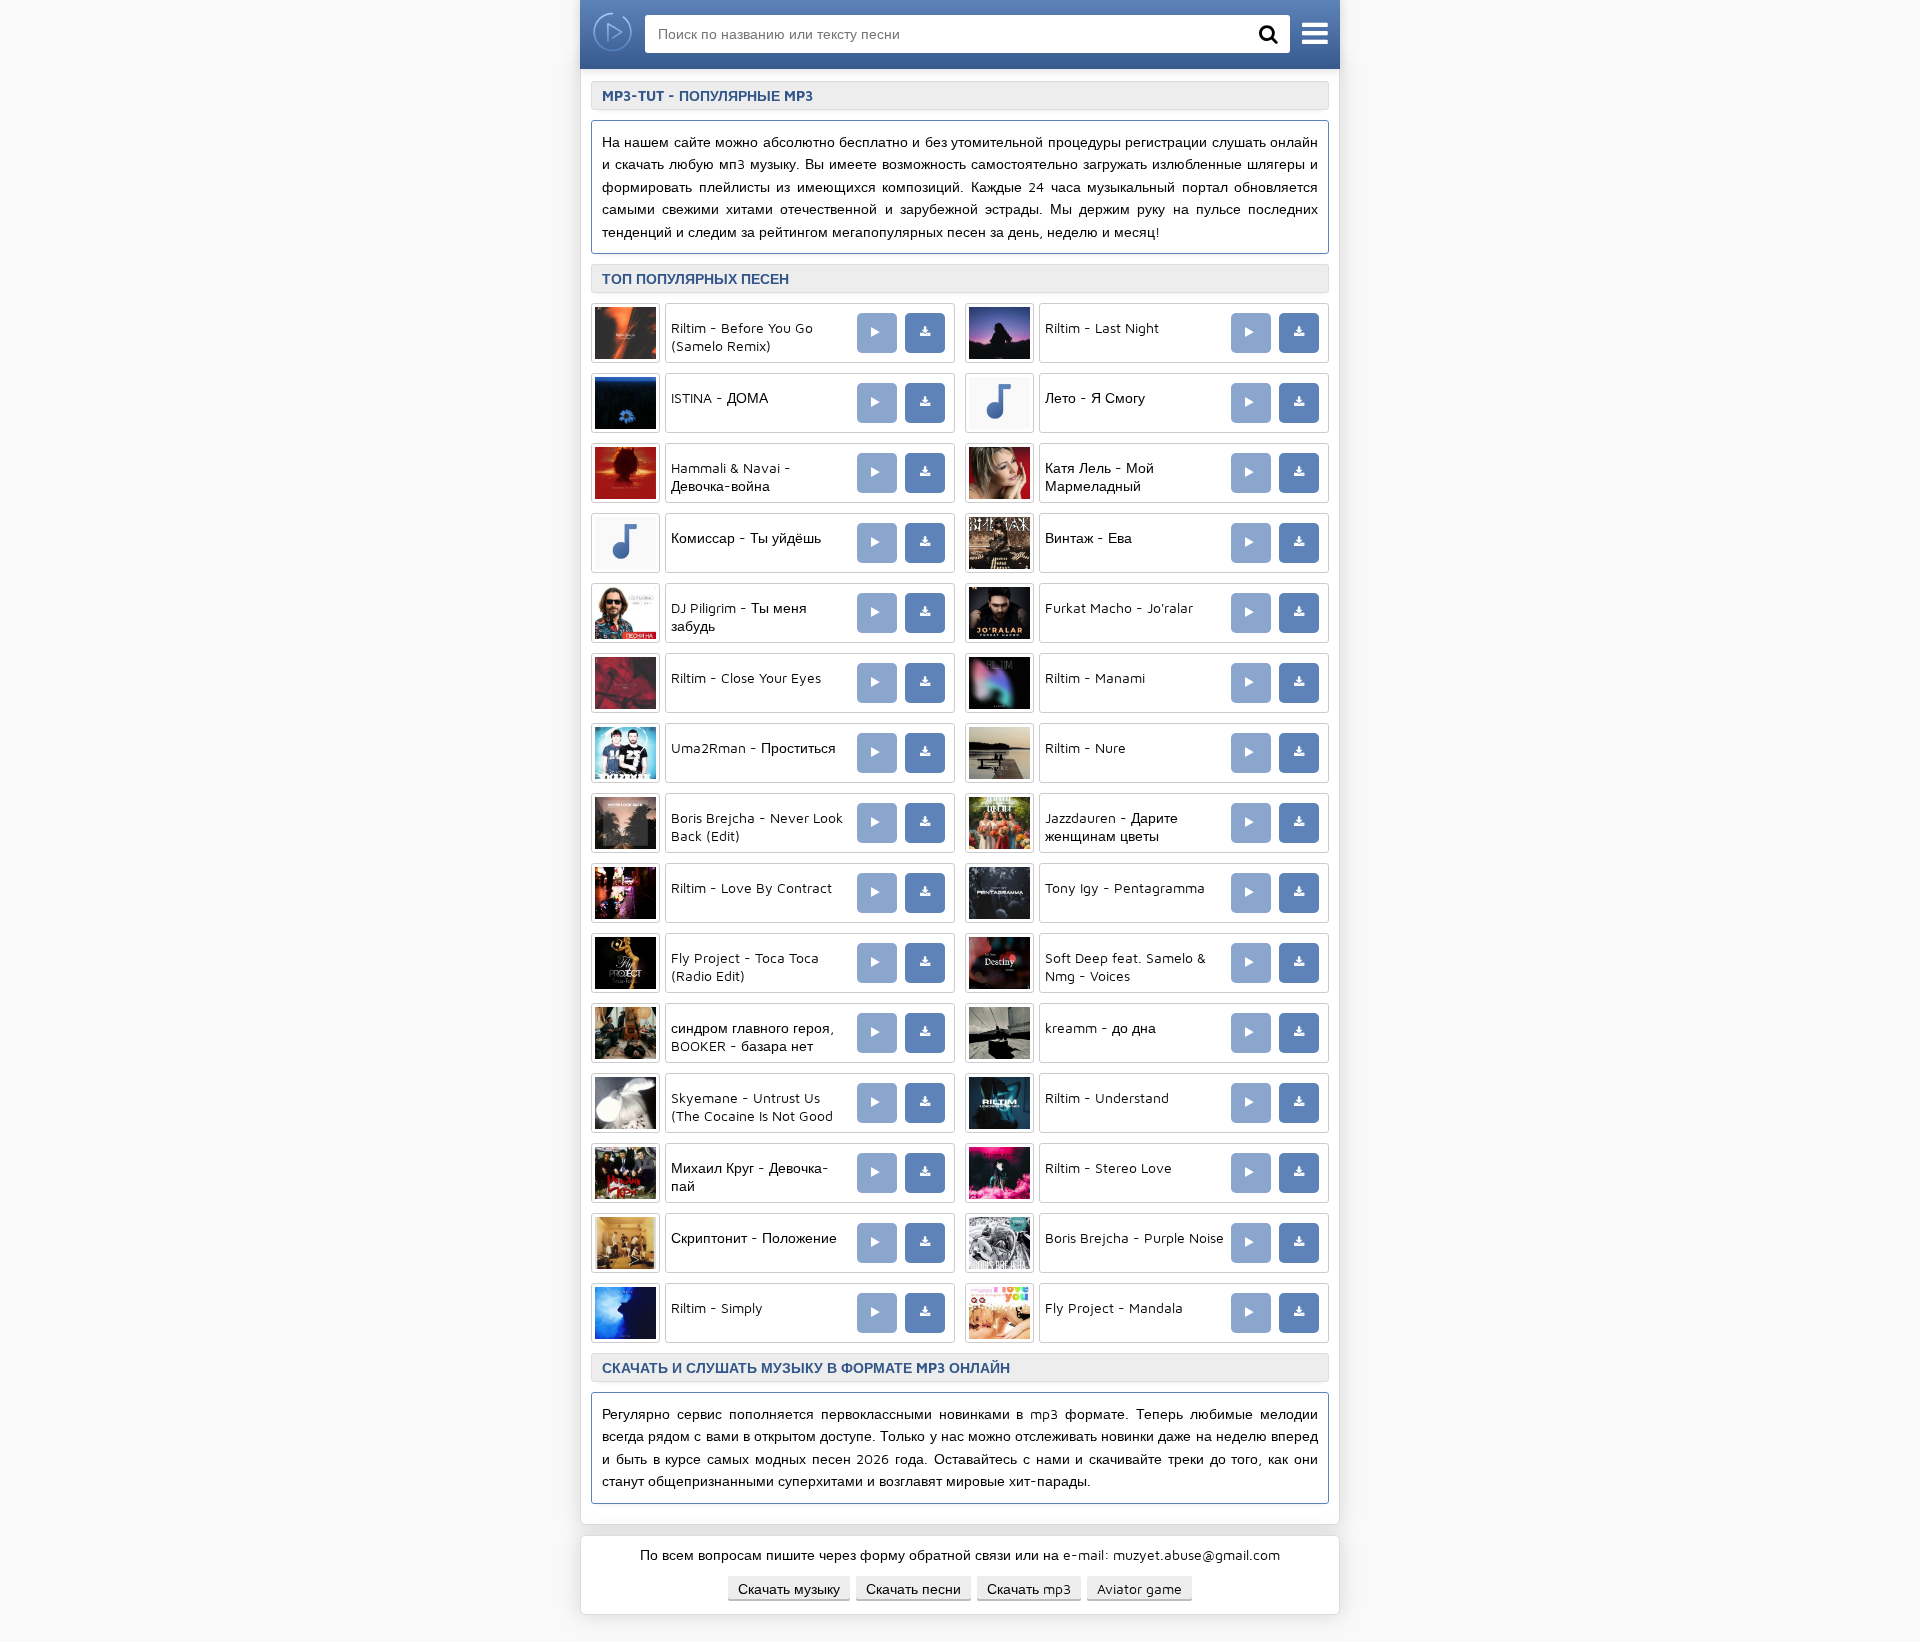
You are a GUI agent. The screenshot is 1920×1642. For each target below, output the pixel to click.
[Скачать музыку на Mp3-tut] (612, 34)
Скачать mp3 (1029, 1588)
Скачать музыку (789, 1588)
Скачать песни (913, 1588)
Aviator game (1139, 1588)
